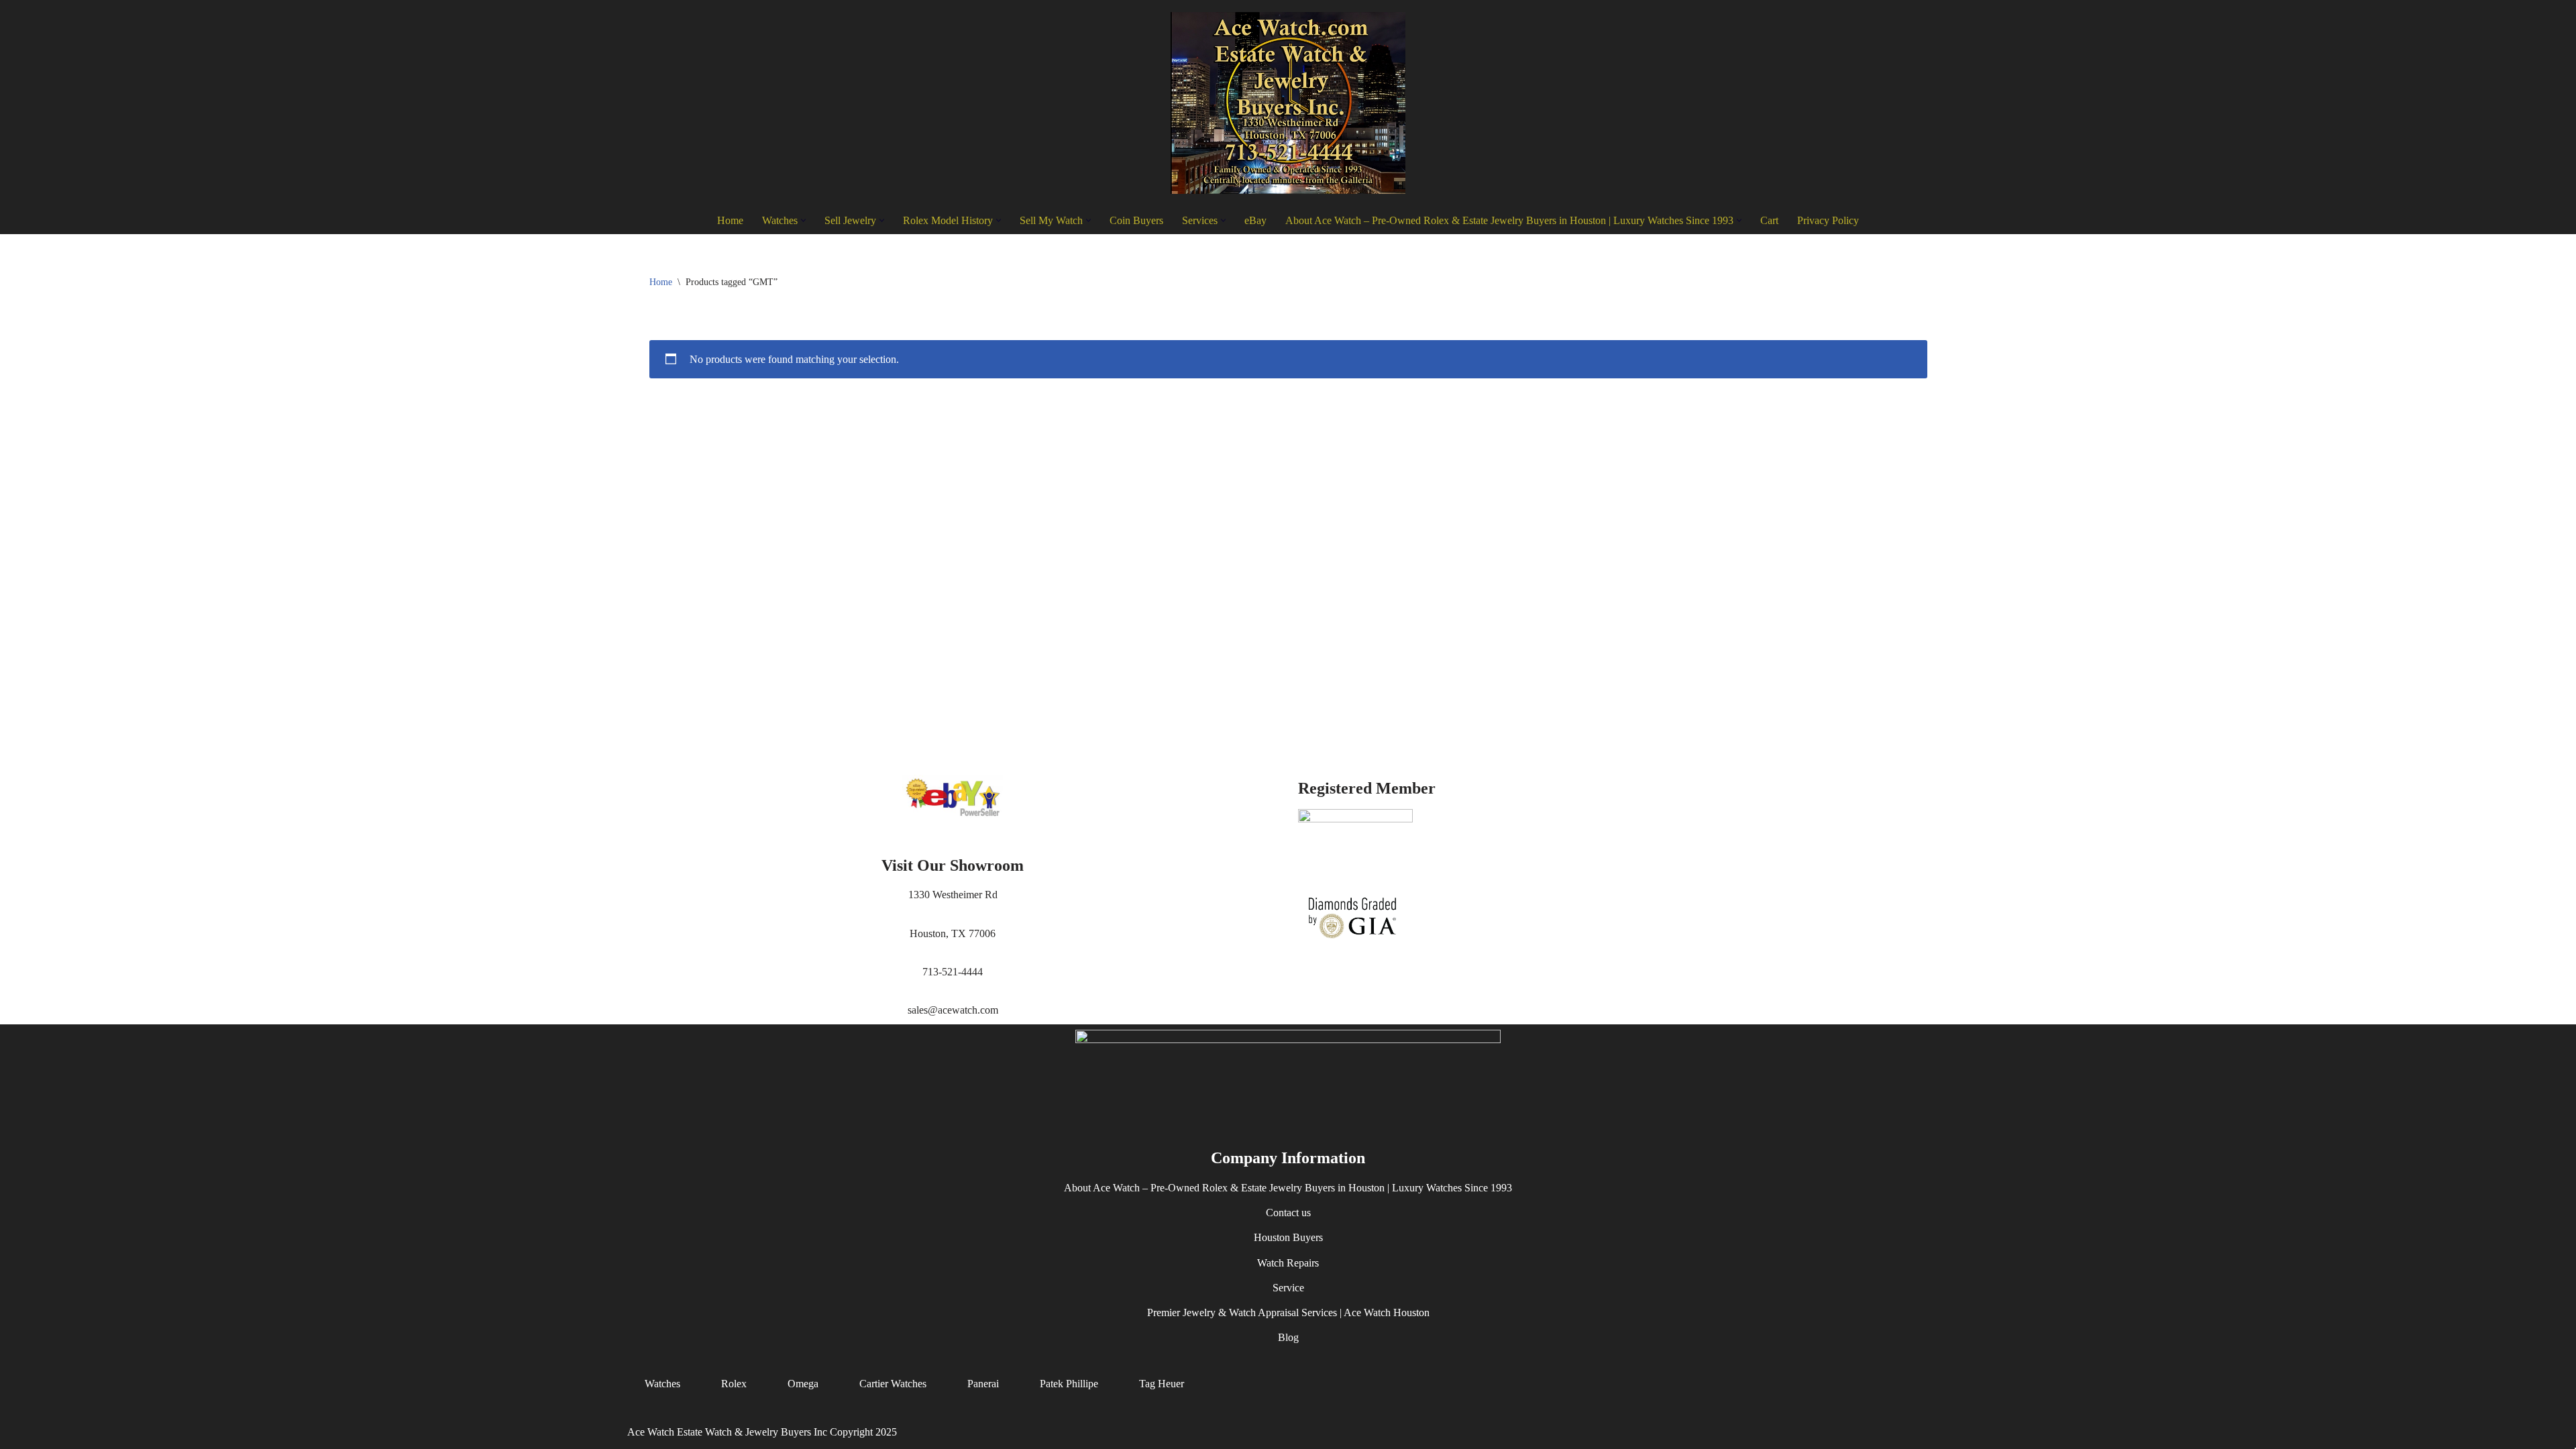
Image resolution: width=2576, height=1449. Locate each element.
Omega (803, 1384)
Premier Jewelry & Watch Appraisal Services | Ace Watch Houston (1288, 1312)
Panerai (983, 1384)
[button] (803, 220)
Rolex (734, 1384)
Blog (1288, 1338)
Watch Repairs (1288, 1263)
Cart (1769, 220)
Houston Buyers (1288, 1238)
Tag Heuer (1162, 1384)
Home (730, 220)
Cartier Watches (893, 1384)
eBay (1255, 220)
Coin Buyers (1136, 220)
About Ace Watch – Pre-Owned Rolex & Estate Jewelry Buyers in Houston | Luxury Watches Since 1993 (1288, 1188)
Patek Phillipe (1069, 1384)
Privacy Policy (1828, 220)
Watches (662, 1384)
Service (1288, 1288)
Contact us (1288, 1213)
